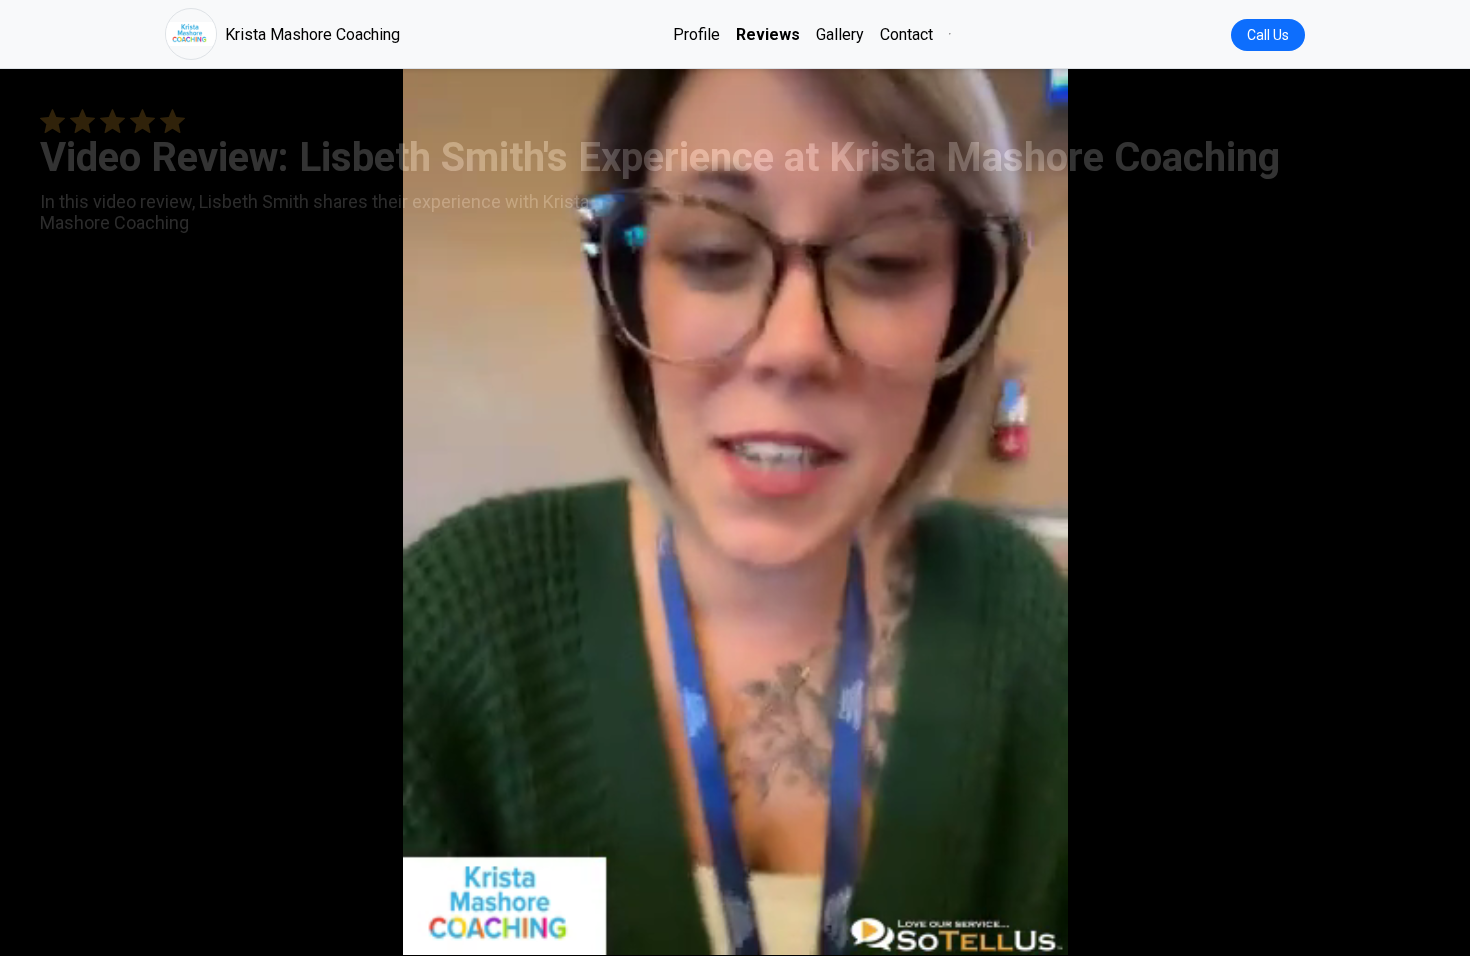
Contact (906, 34)
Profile (696, 34)
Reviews (768, 34)
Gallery (840, 34)
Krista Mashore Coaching (312, 34)
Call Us (1268, 35)
